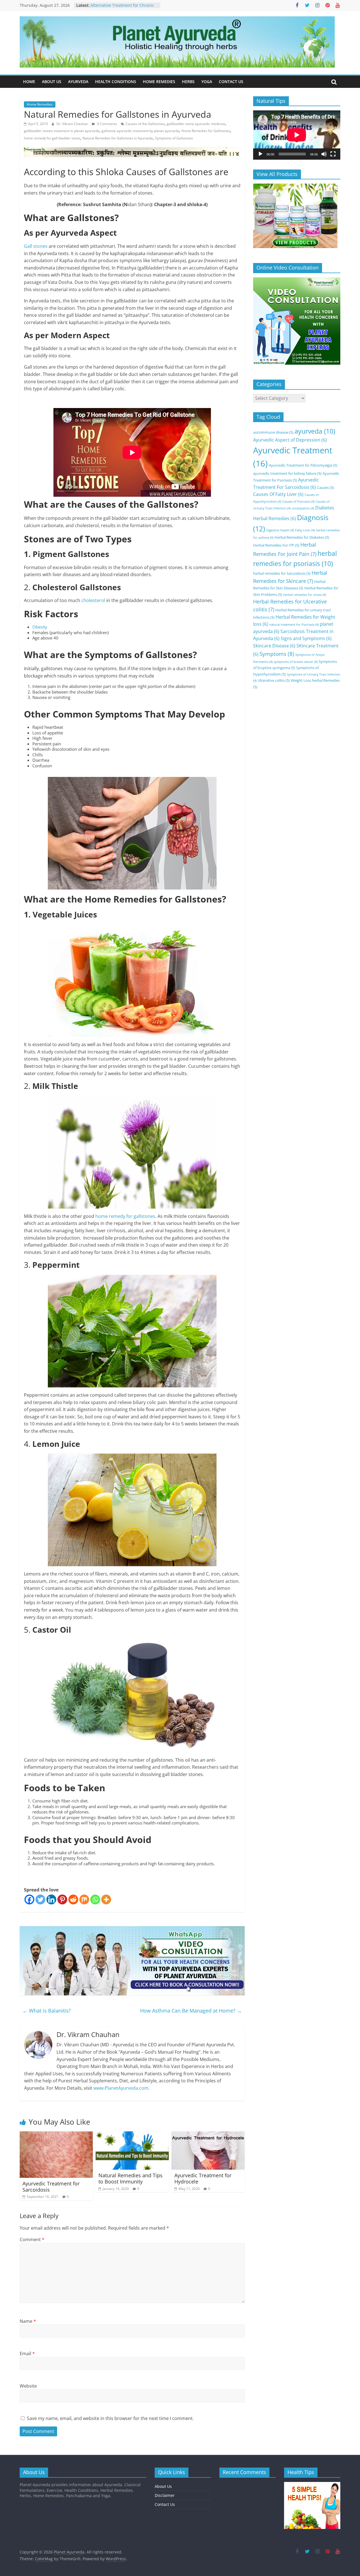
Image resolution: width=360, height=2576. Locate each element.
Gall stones (36, 246)
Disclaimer (165, 2495)
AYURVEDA (78, 82)
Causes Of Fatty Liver (278, 494)
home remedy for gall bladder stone (52, 138)
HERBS (188, 82)
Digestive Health (280, 530)
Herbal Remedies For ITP (276, 545)
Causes (325, 487)
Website (28, 2386)
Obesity (40, 627)
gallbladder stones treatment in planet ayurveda (62, 131)
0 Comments (107, 124)
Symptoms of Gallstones (174, 138)
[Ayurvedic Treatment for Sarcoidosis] (56, 2135)
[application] (297, 135)
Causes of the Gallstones (145, 124)
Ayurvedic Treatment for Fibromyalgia (303, 465)
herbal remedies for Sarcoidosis (282, 573)
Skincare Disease (274, 646)
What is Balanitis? (47, 2011)
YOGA (207, 82)
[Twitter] (40, 1899)
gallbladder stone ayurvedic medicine (196, 124)
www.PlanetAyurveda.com (121, 2088)
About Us (163, 2486)
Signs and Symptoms (306, 638)
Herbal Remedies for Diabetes (302, 537)
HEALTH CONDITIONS (116, 82)
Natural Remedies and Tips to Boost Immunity (130, 2178)
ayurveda (315, 431)
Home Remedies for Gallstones (206, 131)
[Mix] (84, 1899)
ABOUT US (52, 82)
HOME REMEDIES (159, 82)
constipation (303, 508)
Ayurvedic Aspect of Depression (290, 440)
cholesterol (93, 600)
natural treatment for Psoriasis (294, 625)
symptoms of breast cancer (296, 662)
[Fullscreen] (333, 154)
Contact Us (165, 2504)
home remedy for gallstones (125, 1216)
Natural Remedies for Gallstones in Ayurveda (118, 138)
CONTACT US (231, 82)
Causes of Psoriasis (298, 502)
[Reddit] (73, 1899)
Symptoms (277, 654)
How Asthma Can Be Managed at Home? (191, 2011)
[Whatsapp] (95, 1899)
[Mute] (324, 154)
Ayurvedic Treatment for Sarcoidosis (51, 2187)
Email (27, 2354)
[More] (106, 1899)
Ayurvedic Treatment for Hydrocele (203, 2178)
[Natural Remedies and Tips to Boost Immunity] (132, 2135)
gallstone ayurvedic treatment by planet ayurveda (140, 131)
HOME (29, 82)
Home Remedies (40, 104)
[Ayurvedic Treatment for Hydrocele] (208, 2135)
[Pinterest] (62, 1899)
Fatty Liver (305, 530)
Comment (32, 2239)
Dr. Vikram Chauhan (73, 124)
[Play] (260, 154)
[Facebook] (29, 1899)
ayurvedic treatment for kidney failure (287, 473)
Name (28, 2321)
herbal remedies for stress (305, 595)
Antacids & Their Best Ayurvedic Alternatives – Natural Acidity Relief (124, 8)
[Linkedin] (51, 1899)
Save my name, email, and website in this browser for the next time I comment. (110, 2418)
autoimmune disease (273, 432)
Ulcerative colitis (274, 680)
